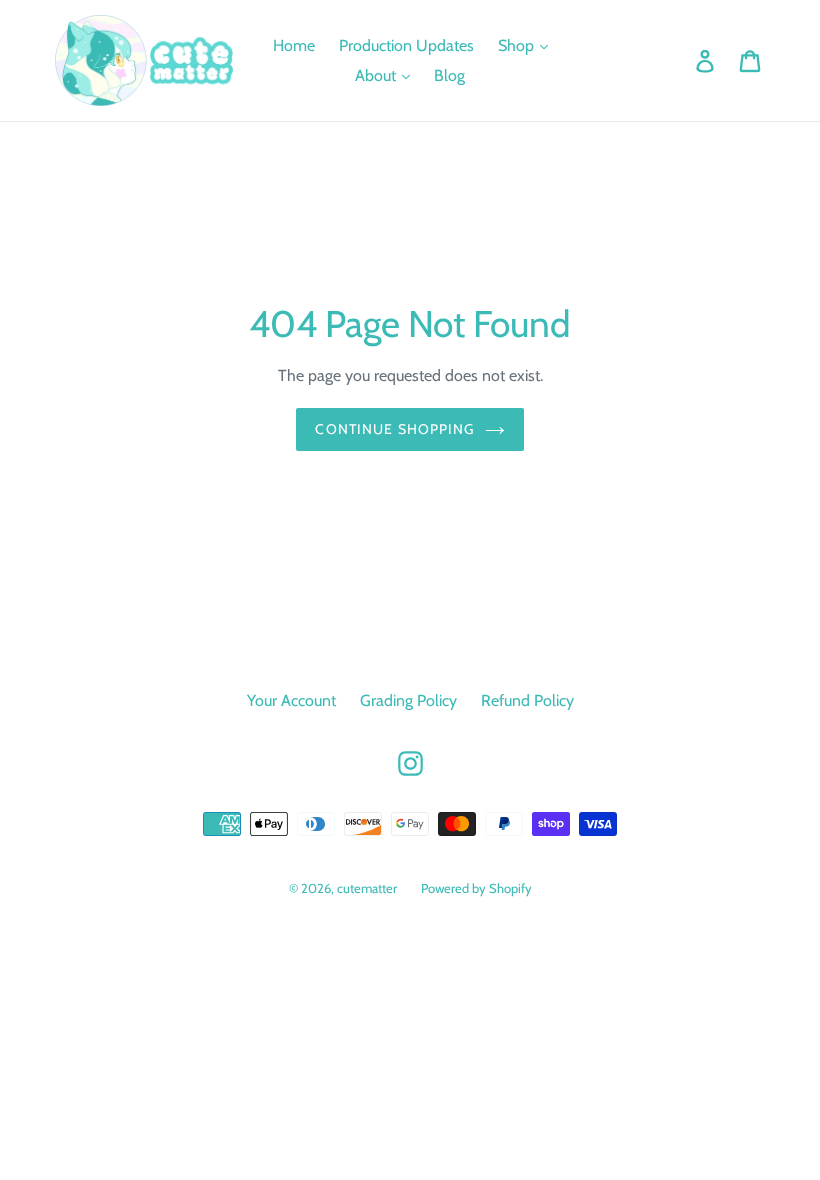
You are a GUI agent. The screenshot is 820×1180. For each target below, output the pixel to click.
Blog (449, 75)
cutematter (367, 888)
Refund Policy (527, 700)
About (377, 75)
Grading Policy (408, 700)
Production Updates (406, 45)
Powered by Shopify (476, 888)
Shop (518, 45)
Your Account (291, 700)
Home (294, 45)
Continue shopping (394, 429)
